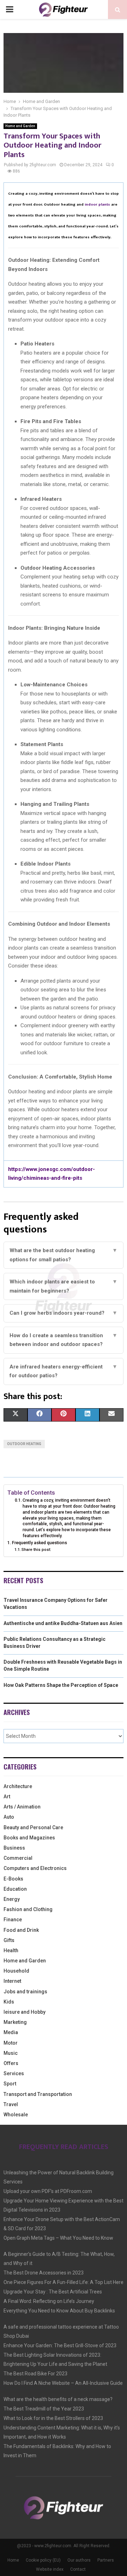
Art (7, 1797)
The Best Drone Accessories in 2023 (44, 2273)
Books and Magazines (29, 1838)
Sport (10, 2084)
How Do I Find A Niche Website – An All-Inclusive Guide (63, 2383)
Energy (12, 1899)
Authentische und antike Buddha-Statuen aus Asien (63, 1623)
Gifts (9, 1940)
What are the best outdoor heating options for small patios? (64, 1255)
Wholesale (16, 2115)
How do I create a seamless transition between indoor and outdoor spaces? (64, 1340)
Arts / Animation (22, 1807)
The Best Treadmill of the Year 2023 (44, 2409)
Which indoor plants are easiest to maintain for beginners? (64, 1286)
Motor (11, 2043)
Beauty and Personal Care (33, 1827)
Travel (11, 2104)
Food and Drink (21, 1930)
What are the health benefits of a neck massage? (58, 2399)
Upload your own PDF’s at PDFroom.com (48, 2191)
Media (11, 2032)
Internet (12, 1981)
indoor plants (97, 205)
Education (15, 1889)
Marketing (15, 2022)
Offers (11, 2063)
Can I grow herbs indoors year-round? (64, 1313)
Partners (106, 2560)
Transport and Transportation (38, 2094)
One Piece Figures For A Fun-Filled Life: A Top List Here (64, 2282)
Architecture (18, 1786)
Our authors (79, 2560)
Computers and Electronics (35, 1868)
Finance (13, 1920)
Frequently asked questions (40, 1543)
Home (13, 2560)
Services (14, 2073)
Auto (9, 1817)
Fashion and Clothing (28, 1909)
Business (14, 1848)
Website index (50, 2569)
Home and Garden (20, 126)
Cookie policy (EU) (43, 2560)
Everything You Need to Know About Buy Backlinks (59, 2311)
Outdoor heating (24, 1444)
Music (11, 2053)
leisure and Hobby (25, 2012)
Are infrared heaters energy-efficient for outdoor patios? (64, 1371)
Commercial (18, 1858)
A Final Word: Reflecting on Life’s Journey (49, 2301)
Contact (78, 2569)
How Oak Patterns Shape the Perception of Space (61, 1685)
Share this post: (36, 1549)
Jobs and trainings (25, 1992)
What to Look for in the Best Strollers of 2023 (53, 2418)
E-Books (13, 1879)
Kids (9, 2002)
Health (11, 1950)
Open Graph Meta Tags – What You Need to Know (58, 2238)
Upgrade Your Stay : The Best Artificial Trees (53, 2292)
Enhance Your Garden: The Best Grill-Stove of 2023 (60, 2345)
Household (16, 1971)
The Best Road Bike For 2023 (35, 2374)
